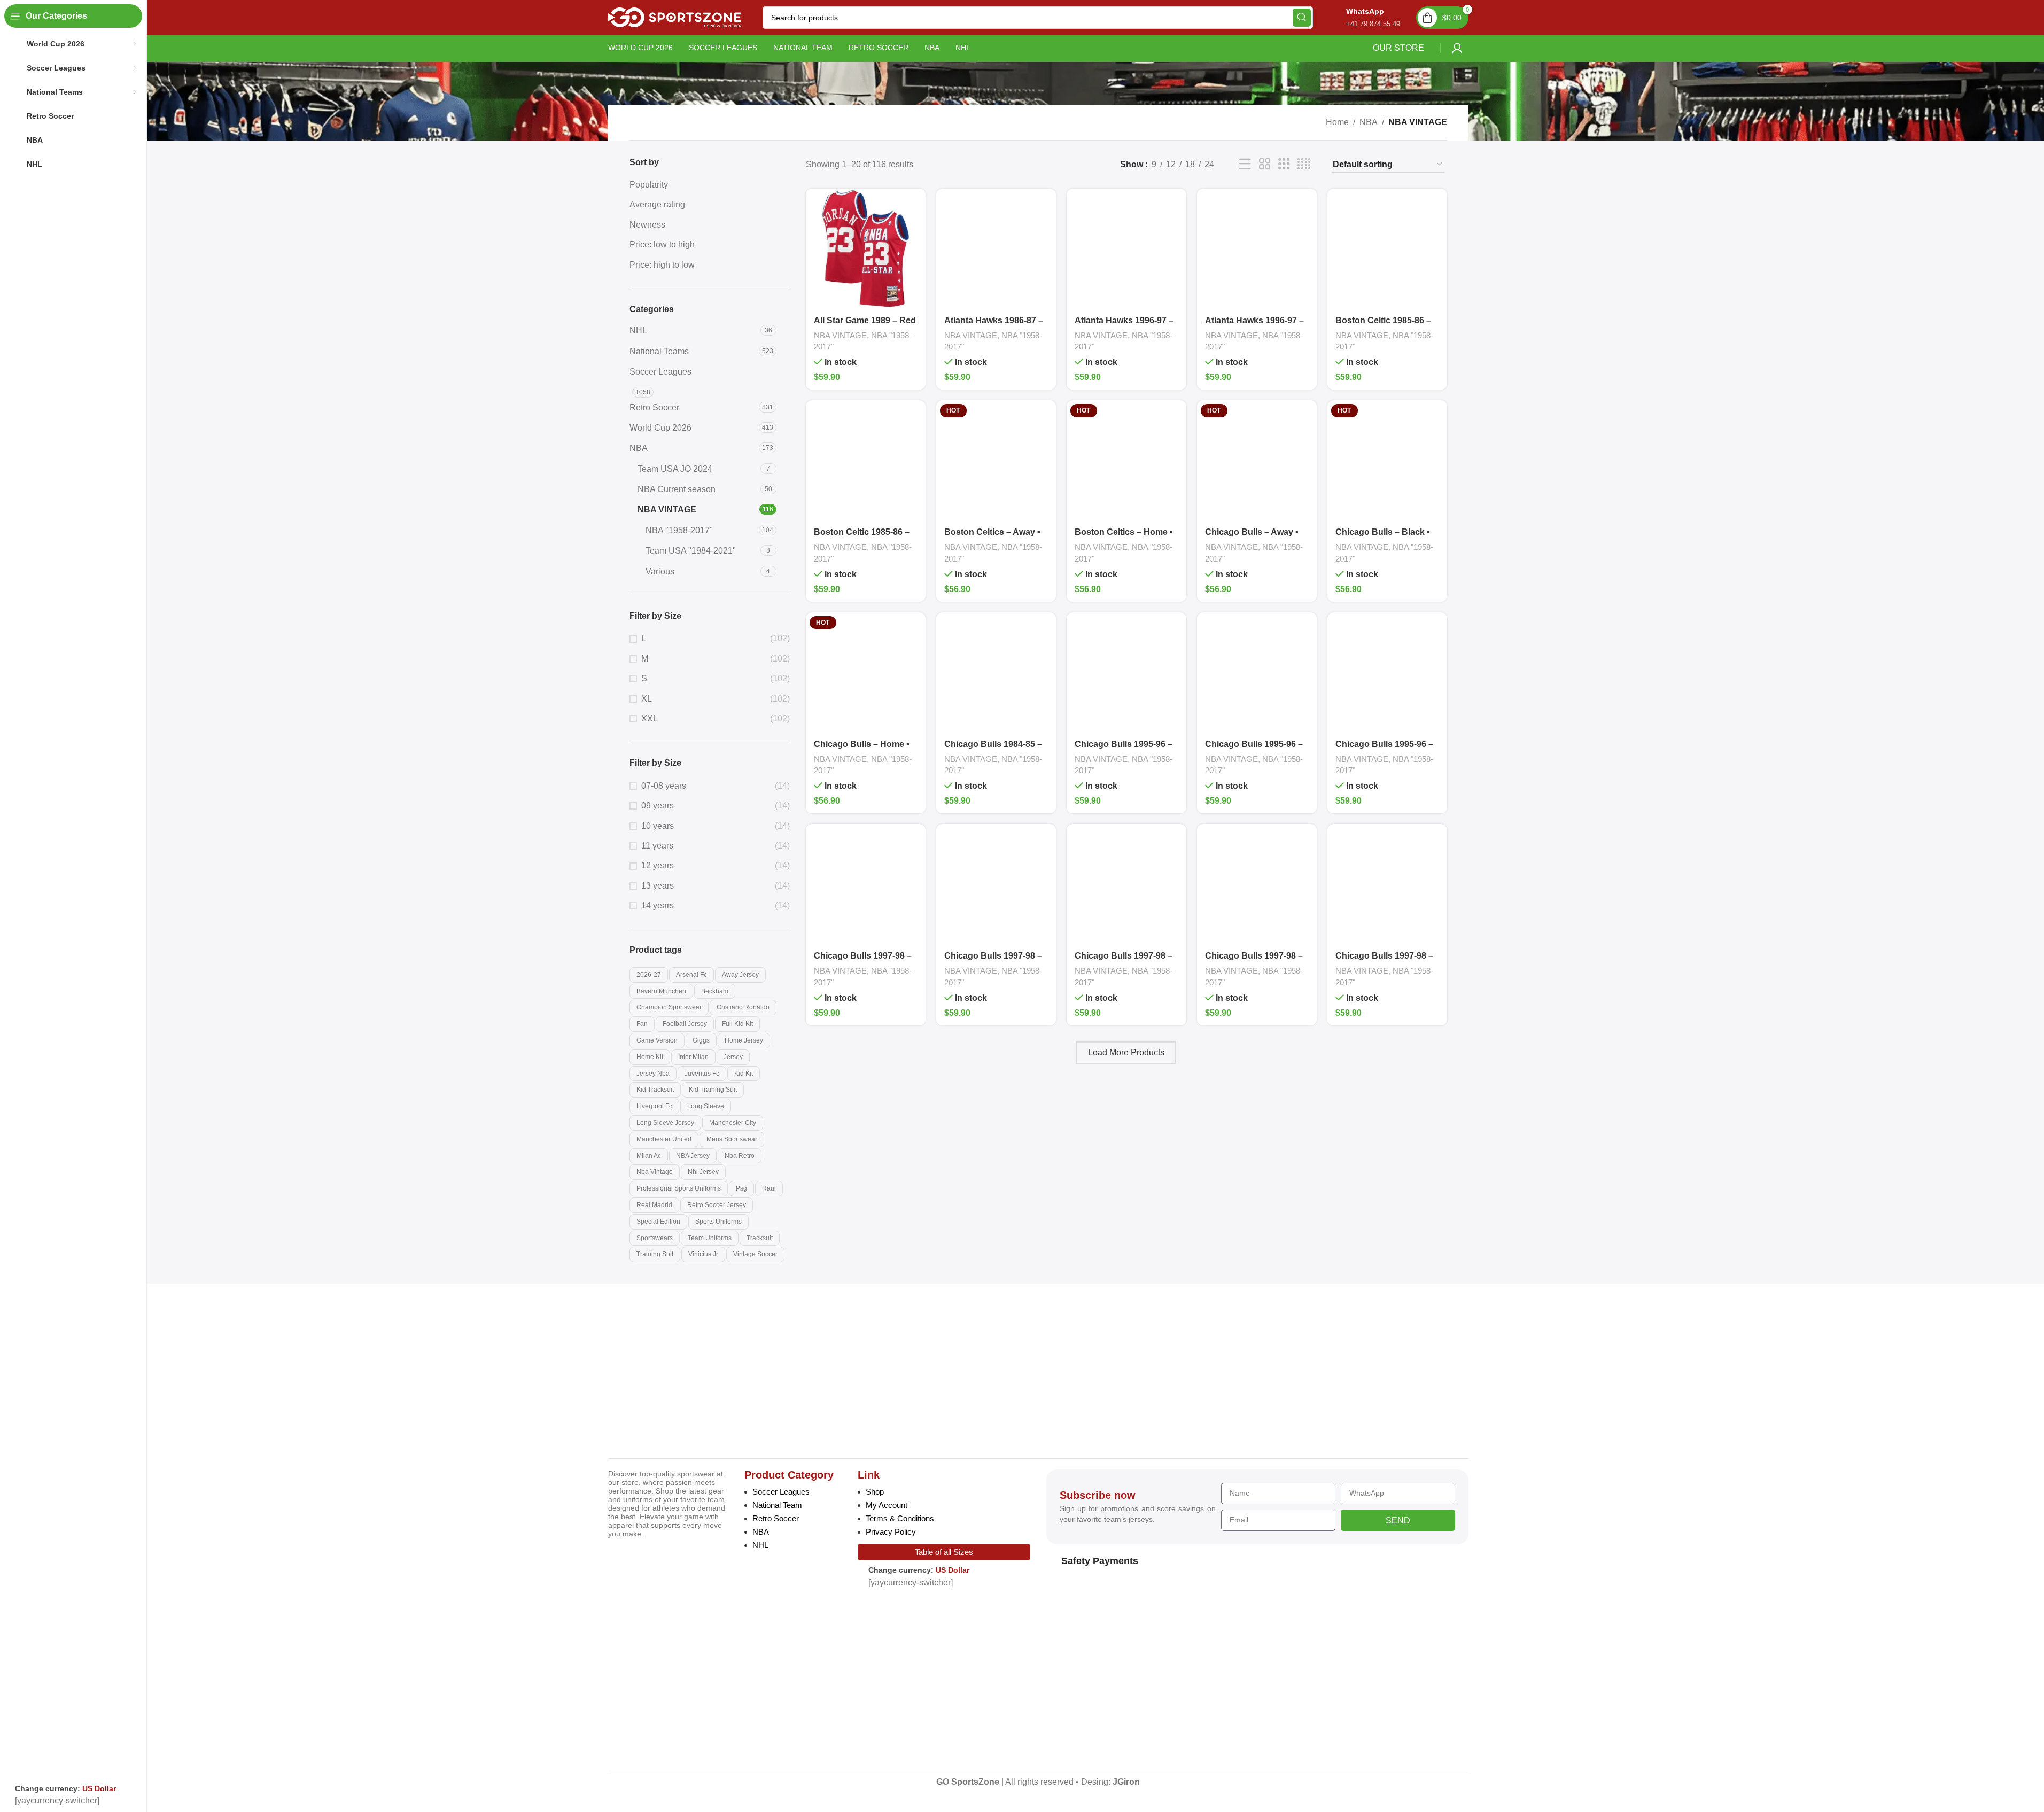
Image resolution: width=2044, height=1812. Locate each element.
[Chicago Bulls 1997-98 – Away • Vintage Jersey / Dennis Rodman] (866, 884)
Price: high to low (662, 265)
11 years (657, 846)
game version (657, 1040)
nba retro (740, 1156)
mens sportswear (732, 1139)
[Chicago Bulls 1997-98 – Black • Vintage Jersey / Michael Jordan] (1387, 884)
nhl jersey (703, 1172)
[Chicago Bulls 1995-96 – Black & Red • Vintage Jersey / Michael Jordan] (1257, 672)
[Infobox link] (1362, 17)
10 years (658, 826)
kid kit (744, 1074)
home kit (650, 1057)
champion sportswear (669, 1007)
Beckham (715, 991)
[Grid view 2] (1265, 164)
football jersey (685, 1024)
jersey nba (653, 1074)
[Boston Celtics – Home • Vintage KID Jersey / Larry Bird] (1126, 460)
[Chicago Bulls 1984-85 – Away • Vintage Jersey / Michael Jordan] (996, 672)
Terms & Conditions (900, 1518)
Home (1337, 122)
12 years (658, 865)
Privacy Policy (891, 1532)
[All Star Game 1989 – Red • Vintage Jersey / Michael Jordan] (866, 248)
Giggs (701, 1040)
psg (741, 1188)
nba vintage (655, 1172)
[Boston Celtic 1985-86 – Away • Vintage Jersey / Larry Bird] (1387, 248)
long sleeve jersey (665, 1123)
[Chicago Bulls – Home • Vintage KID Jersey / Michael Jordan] (866, 672)
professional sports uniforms (679, 1188)
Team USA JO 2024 (675, 469)
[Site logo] (675, 17)
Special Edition (658, 1222)
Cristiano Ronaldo (743, 1007)
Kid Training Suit (713, 1090)
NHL (638, 330)
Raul (769, 1188)
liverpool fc (654, 1106)
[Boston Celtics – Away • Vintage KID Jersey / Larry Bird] (996, 460)
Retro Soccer (654, 407)
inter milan (693, 1057)
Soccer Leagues (660, 372)
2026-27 (649, 975)
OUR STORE (1398, 48)
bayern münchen (661, 991)
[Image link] (682, 1373)
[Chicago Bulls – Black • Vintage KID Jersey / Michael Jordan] (1387, 460)
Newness (647, 225)
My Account (887, 1505)
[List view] (1245, 164)
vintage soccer (755, 1254)
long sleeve (706, 1106)
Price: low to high (662, 244)
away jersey (740, 975)
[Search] (1302, 18)
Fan (642, 1024)
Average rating (657, 204)
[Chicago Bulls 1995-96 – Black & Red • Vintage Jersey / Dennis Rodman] (1126, 672)
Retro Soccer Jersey (717, 1205)
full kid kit (737, 1024)
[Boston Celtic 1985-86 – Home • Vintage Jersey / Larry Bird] (866, 460)
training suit (655, 1254)
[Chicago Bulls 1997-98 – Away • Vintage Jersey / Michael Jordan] (996, 884)
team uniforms (710, 1238)
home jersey (744, 1040)
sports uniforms (718, 1222)
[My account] (1457, 48)
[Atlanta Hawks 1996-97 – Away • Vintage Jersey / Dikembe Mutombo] (1126, 248)
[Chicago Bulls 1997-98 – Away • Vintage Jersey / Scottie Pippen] (1126, 884)
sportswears (655, 1238)
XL (647, 699)
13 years (658, 886)
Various (660, 571)
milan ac (649, 1156)
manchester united (664, 1139)
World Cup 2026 (660, 428)
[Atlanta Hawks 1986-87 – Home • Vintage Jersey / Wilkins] (996, 248)
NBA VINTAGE (667, 510)
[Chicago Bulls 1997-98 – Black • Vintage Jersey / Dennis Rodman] (1257, 884)
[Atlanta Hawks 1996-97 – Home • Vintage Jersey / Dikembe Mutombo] (1257, 248)
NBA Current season (677, 489)
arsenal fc (691, 975)
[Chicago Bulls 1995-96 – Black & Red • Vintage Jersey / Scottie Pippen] (1387, 672)
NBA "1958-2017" (679, 530)
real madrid (654, 1205)
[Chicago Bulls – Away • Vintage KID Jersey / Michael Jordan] (1257, 460)
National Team (777, 1505)
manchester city (733, 1123)
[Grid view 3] (1284, 164)
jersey (733, 1057)
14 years (658, 905)
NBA (1369, 122)
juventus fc (702, 1074)
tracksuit (760, 1238)
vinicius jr (703, 1254)
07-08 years (664, 786)
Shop (875, 1492)
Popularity (649, 185)
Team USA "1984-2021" (691, 551)
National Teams (659, 351)
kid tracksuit (655, 1090)
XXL (650, 718)
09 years (658, 806)
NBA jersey (693, 1156)
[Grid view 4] (1304, 164)
